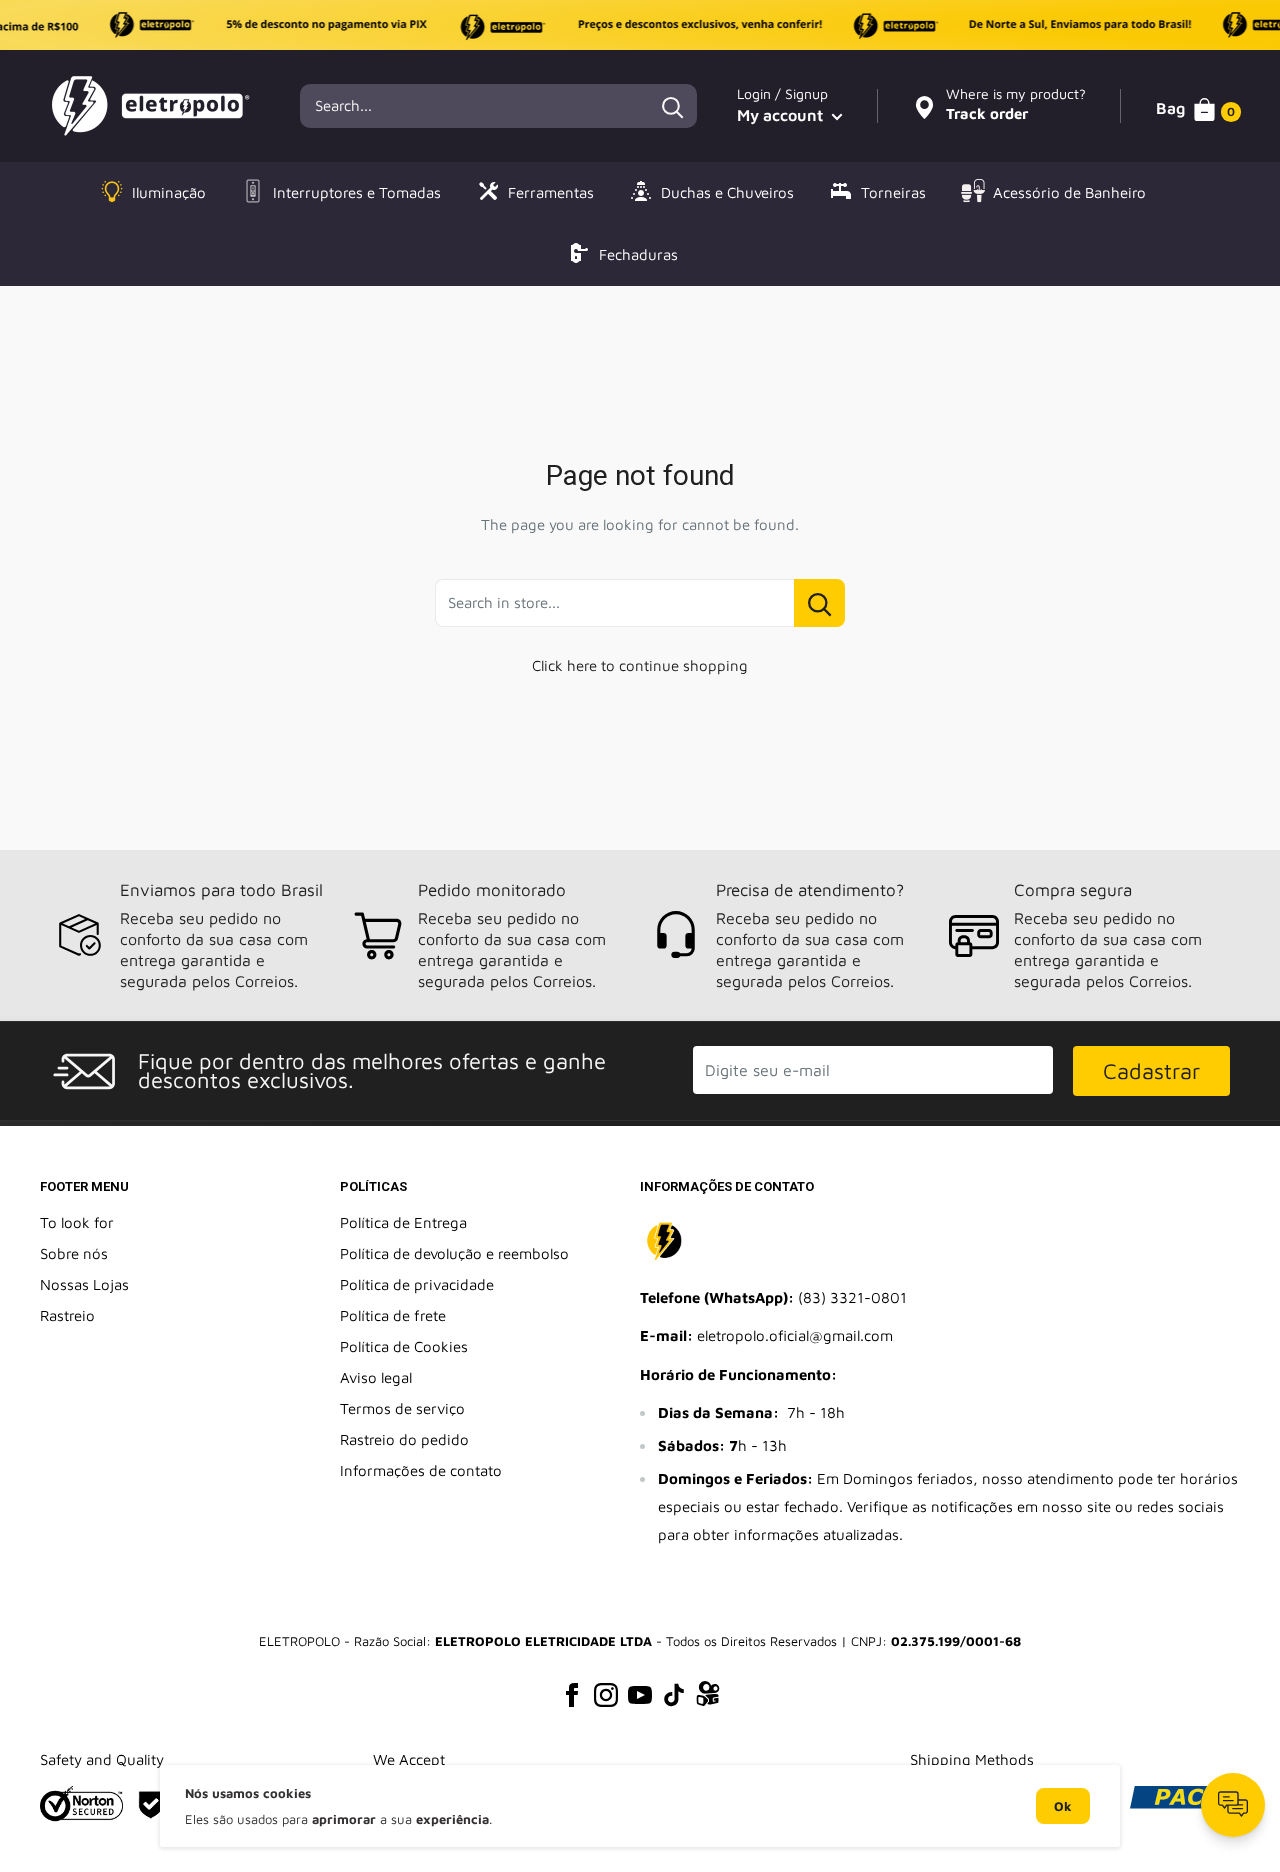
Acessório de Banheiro (1069, 192)
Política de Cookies (404, 1346)
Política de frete (393, 1315)
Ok (1063, 1806)
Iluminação (169, 192)
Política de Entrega (403, 1222)
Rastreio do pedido (404, 1439)
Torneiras (893, 192)
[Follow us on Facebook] (572, 1694)
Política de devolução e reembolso (454, 1253)
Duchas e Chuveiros (727, 192)
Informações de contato (421, 1470)
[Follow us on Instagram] (606, 1694)
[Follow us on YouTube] (640, 1694)
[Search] (672, 106)
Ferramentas (551, 192)
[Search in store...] (819, 603)
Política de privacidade (417, 1284)
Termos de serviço (402, 1408)
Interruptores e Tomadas (357, 192)
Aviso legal (376, 1377)
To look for (77, 1222)
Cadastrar (1151, 1071)
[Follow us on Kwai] (708, 1697)
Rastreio (67, 1315)
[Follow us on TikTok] (674, 1694)
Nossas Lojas (84, 1284)
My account (782, 115)
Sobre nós (74, 1253)
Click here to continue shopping (640, 665)
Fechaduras (638, 254)
